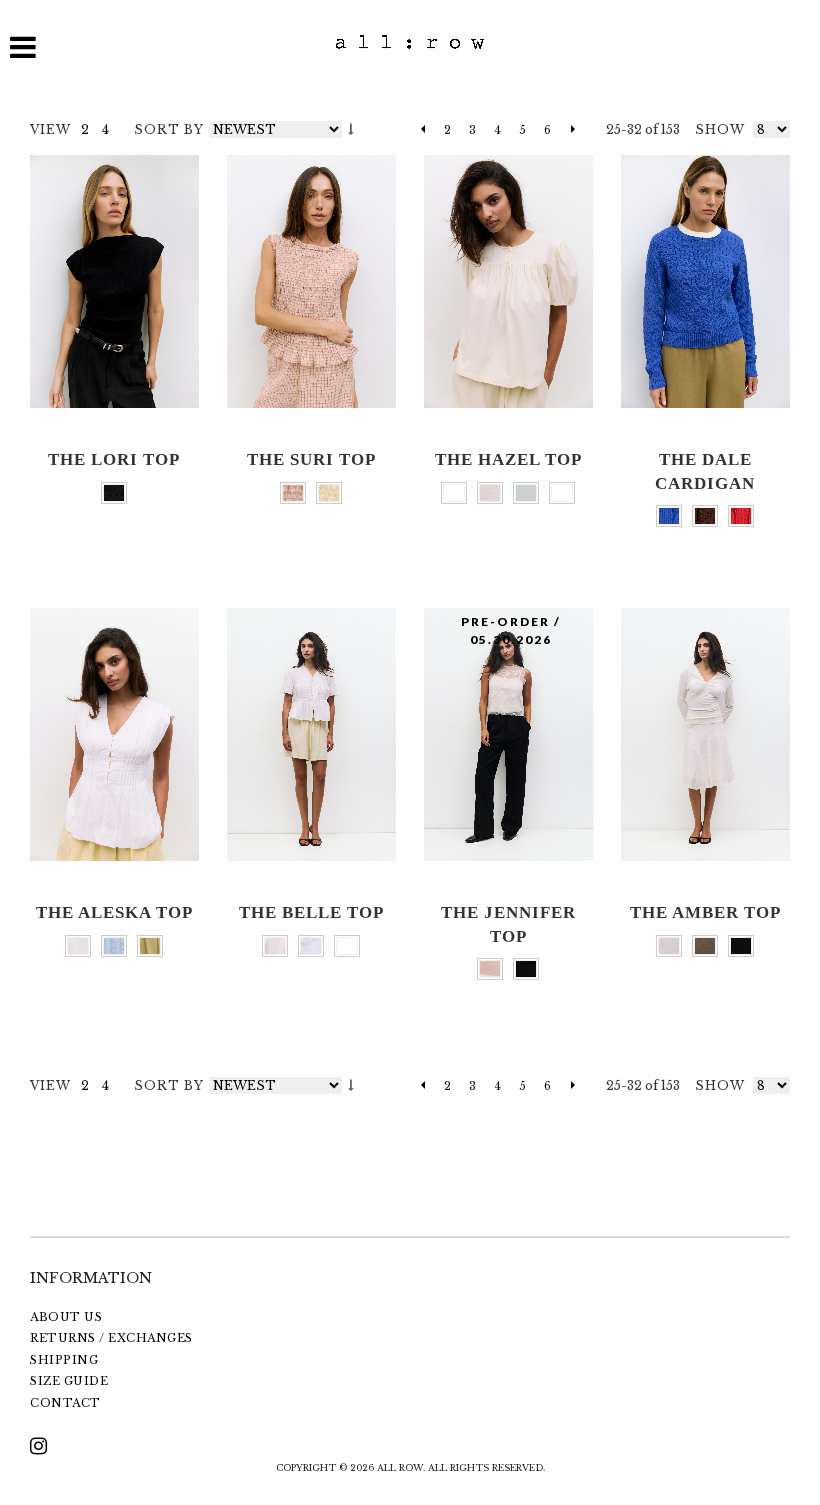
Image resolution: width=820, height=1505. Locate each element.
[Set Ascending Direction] (350, 129)
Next (567, 130)
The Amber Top (705, 912)
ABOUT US (66, 1317)
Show (720, 129)
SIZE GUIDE (69, 1381)
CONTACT (65, 1403)
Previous (422, 130)
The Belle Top (311, 912)
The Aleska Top (114, 912)
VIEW (50, 129)
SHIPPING (64, 1360)
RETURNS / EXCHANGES (111, 1338)
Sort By (169, 129)
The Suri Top (311, 459)
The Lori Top (114, 459)
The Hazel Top (508, 459)
